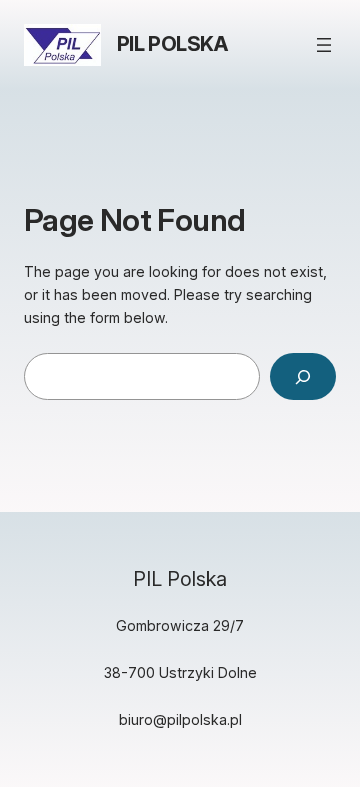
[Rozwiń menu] (324, 45)
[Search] (303, 376)
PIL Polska (172, 44)
